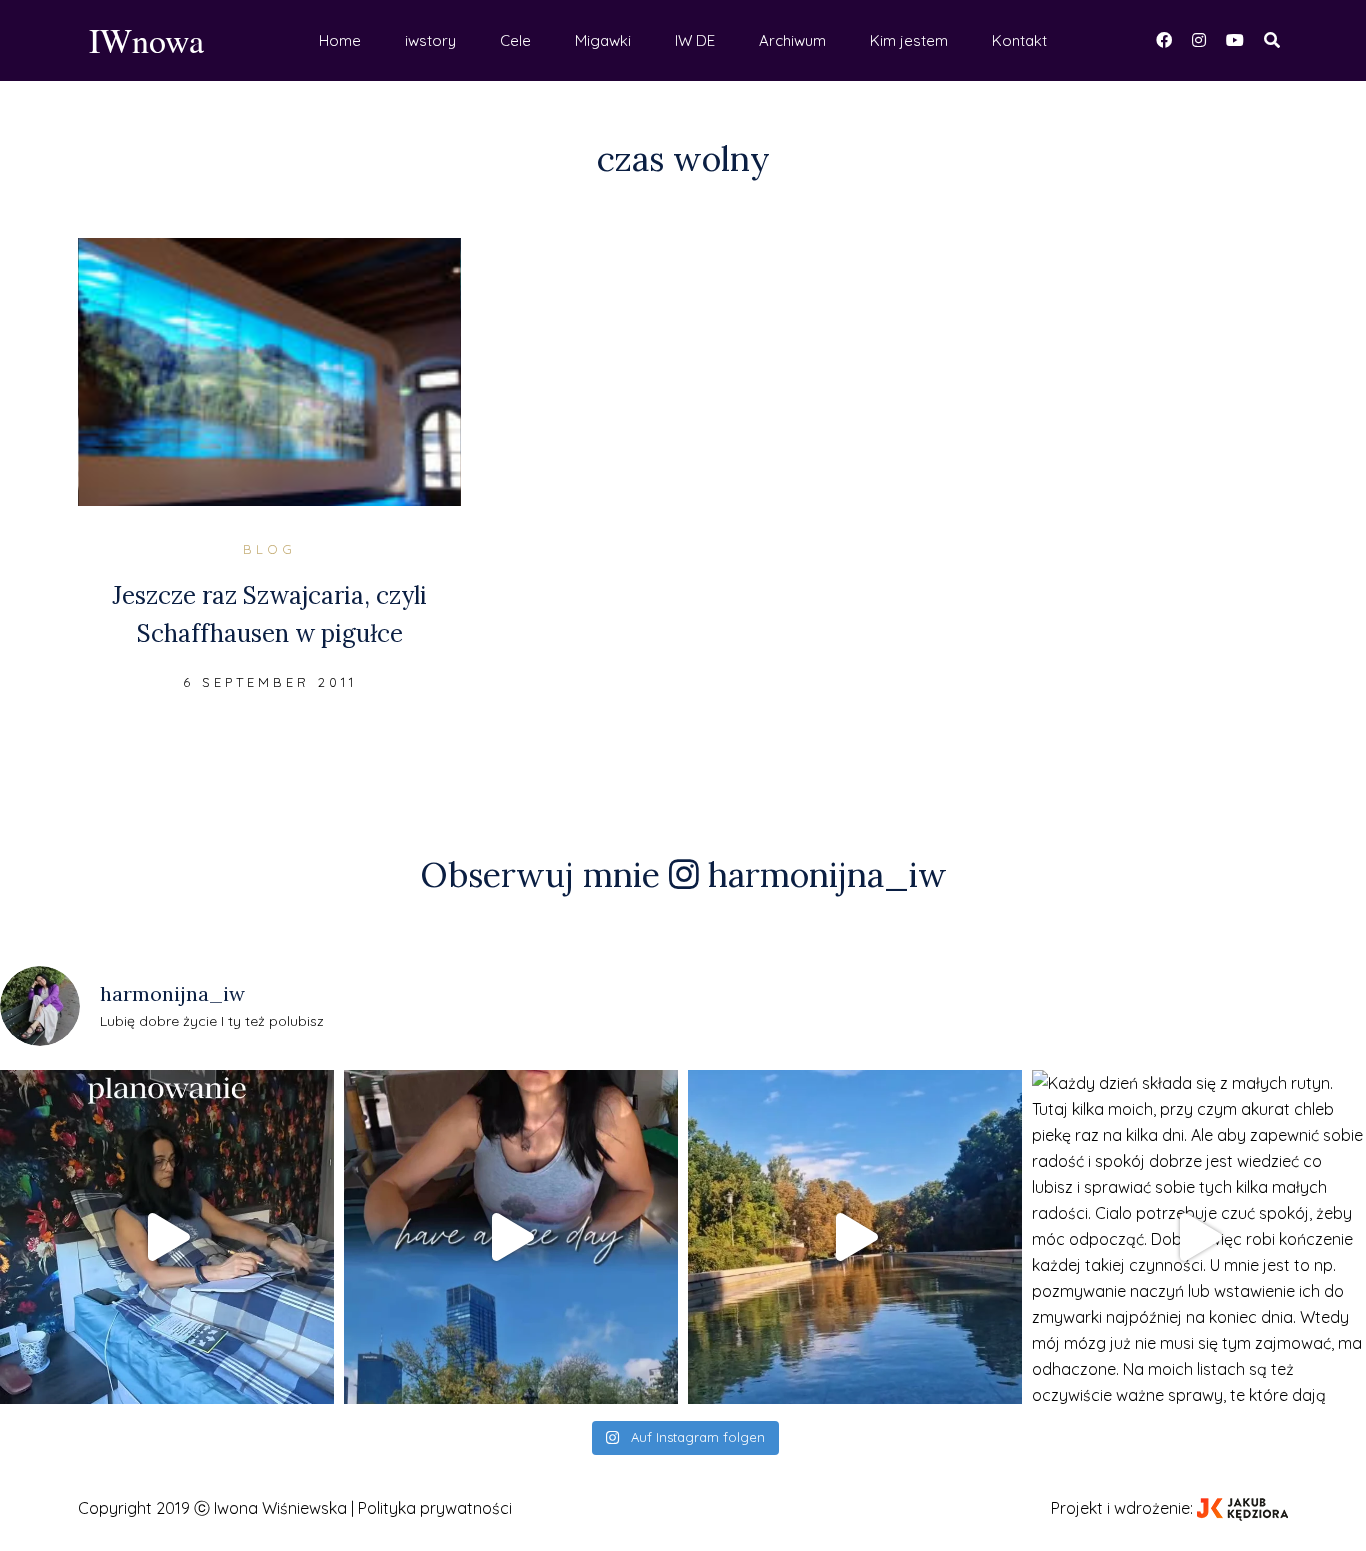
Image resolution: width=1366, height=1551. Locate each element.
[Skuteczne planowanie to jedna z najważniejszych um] (167, 1237)
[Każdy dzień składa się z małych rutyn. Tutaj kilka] (1199, 1237)
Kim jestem (909, 40)
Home (340, 40)
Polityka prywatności (435, 1508)
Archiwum (792, 40)
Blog (269, 549)
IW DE (695, 40)
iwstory (430, 40)
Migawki (603, 40)
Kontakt (1019, 40)
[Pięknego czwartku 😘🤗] (511, 1237)
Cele (515, 40)
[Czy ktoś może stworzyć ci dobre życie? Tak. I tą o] (855, 1237)
